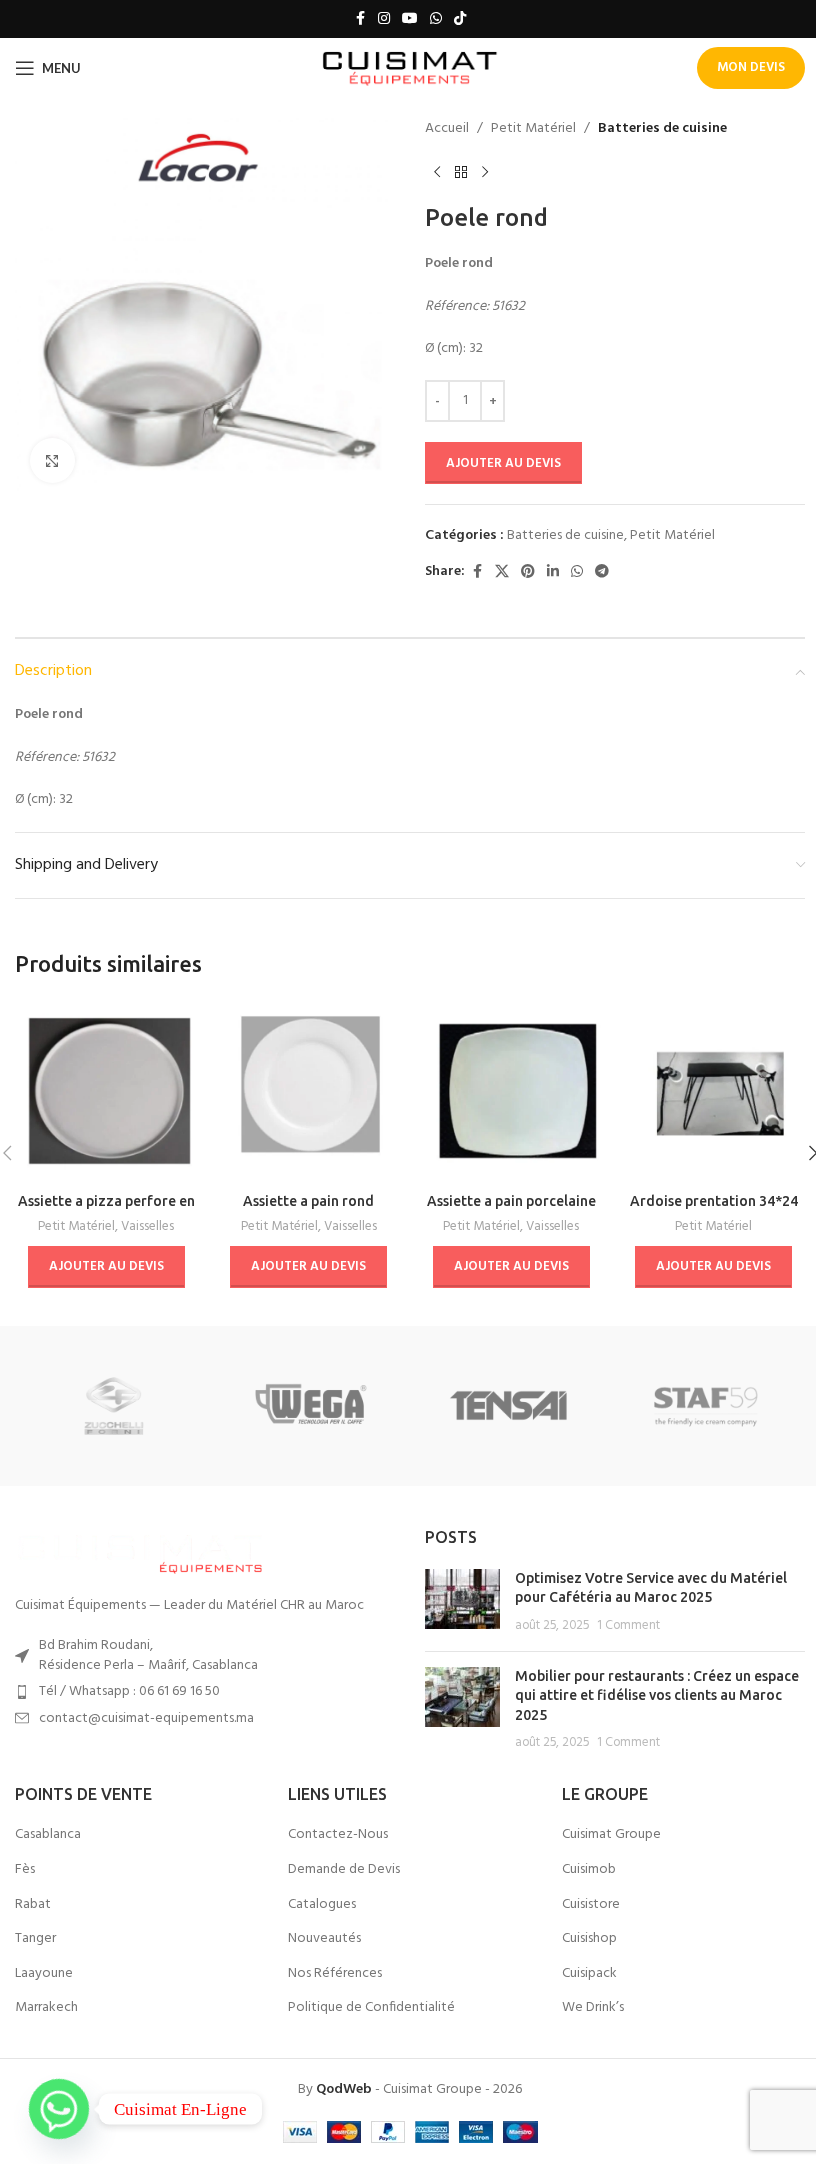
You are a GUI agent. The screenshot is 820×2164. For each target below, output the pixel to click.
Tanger (35, 1939)
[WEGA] (311, 1406)
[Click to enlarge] (52, 460)
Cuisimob (589, 1870)
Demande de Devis (344, 1870)
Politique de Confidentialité (371, 2008)
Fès (25, 1870)
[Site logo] (410, 68)
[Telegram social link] (602, 572)
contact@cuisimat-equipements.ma (146, 1718)
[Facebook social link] (360, 19)
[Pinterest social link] (528, 572)
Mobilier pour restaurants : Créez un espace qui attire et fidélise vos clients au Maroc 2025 (657, 1695)
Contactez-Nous (338, 1835)
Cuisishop (589, 1939)
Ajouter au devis (503, 463)
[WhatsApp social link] (436, 19)
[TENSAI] (508, 1406)
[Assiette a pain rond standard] (309, 1091)
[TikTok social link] (460, 19)
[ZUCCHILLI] (113, 1406)
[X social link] (502, 572)
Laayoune (44, 1974)
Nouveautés (324, 1939)
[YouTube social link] (410, 19)
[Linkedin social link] (553, 572)
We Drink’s (593, 2008)
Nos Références (335, 1974)
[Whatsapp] (59, 2109)
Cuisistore (591, 1905)
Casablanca (48, 1835)
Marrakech (46, 2008)
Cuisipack (589, 1974)
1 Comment (628, 1626)
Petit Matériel (533, 129)
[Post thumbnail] (462, 1602)
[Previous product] (437, 172)
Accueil (447, 129)
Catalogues (322, 1905)
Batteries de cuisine (662, 129)
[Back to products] (461, 172)
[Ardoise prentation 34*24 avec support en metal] (714, 1091)
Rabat (33, 1905)
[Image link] (140, 1551)
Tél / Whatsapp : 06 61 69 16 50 (129, 1691)
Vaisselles (147, 1226)
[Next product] (485, 172)
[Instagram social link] (384, 19)
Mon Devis (751, 67)
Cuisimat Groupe (611, 1835)
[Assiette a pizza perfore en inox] (106, 1091)
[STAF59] (705, 1406)
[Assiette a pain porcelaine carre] (511, 1091)
